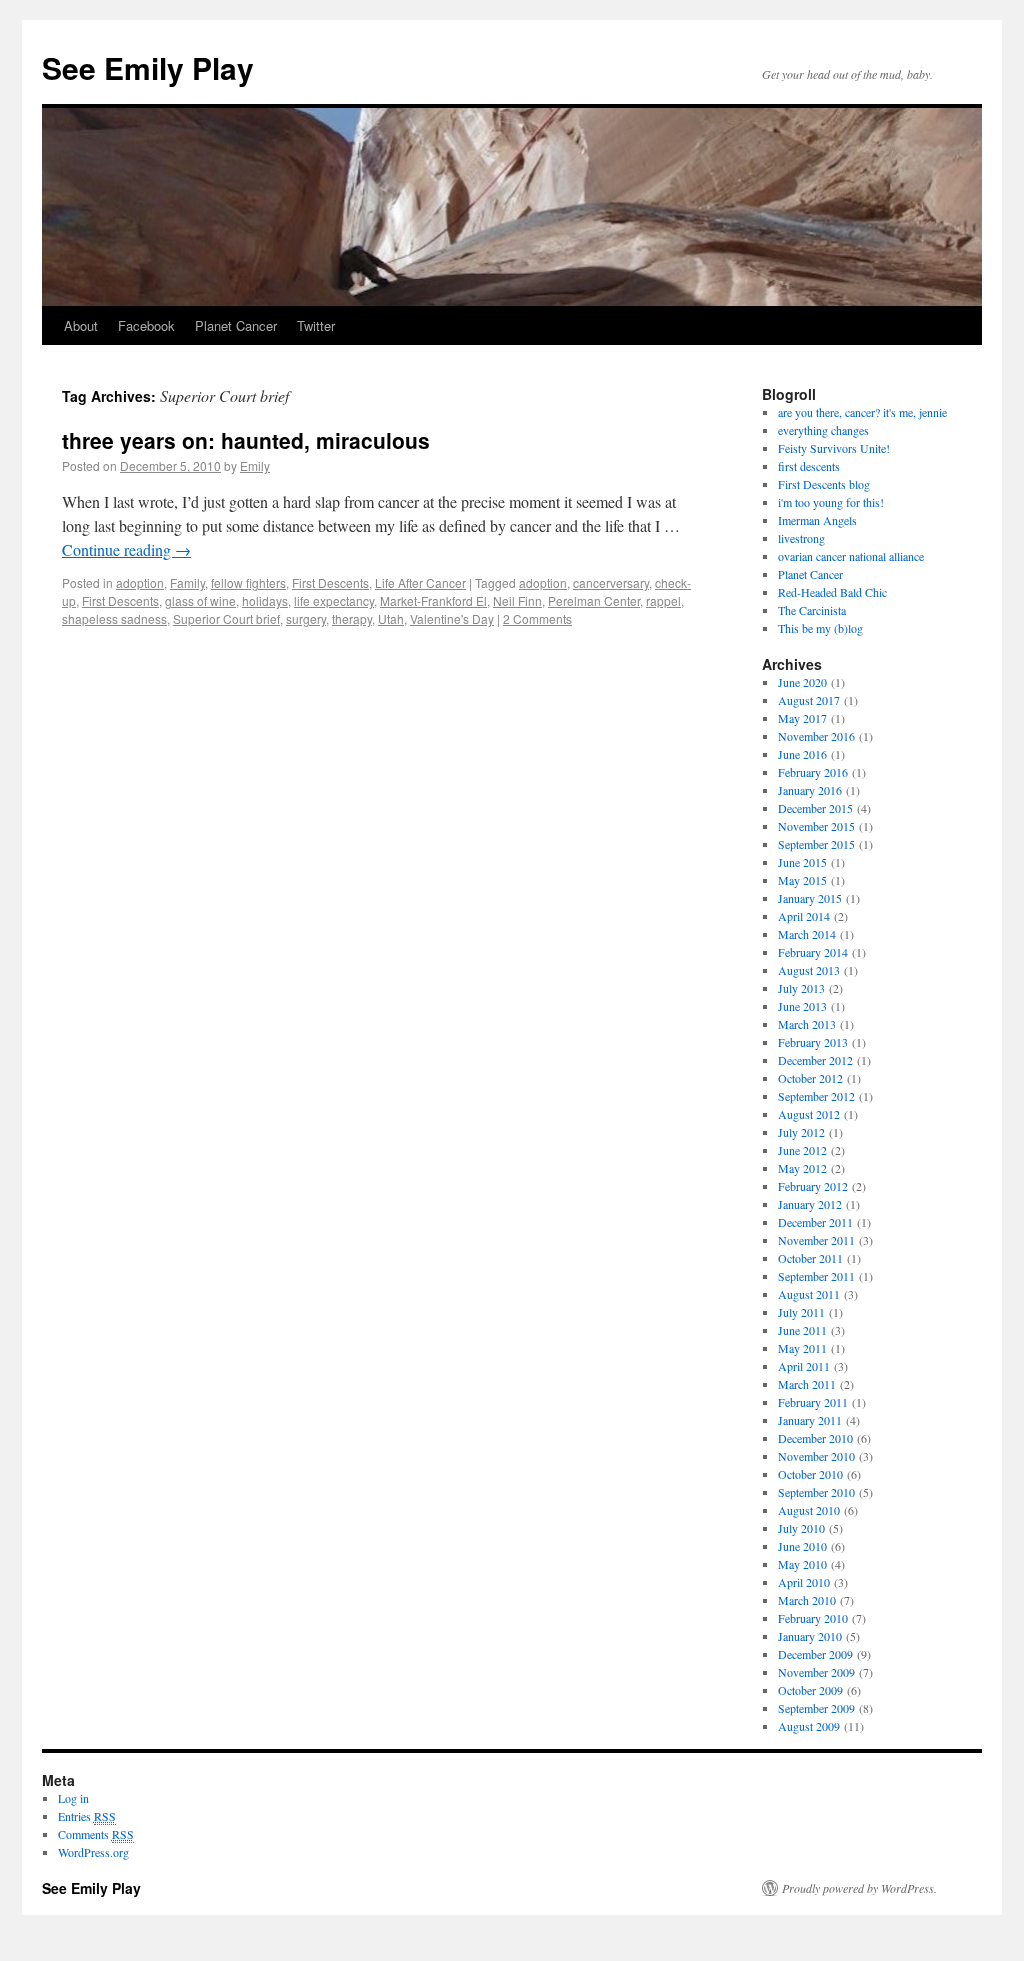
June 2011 (802, 1330)
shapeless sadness (114, 618)
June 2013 (802, 1006)
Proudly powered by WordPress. (859, 1888)
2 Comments (537, 618)
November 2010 (816, 1456)
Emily (255, 465)
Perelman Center (594, 600)
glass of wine (200, 600)
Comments (96, 1834)
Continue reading (126, 549)
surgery (306, 618)
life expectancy (334, 600)
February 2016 (813, 772)
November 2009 (816, 1672)
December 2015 (815, 808)
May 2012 (802, 1168)
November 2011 (816, 1240)
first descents (809, 466)
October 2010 (810, 1474)
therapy (352, 618)
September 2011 (816, 1276)
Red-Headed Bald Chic (832, 592)
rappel (663, 600)
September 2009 (816, 1708)
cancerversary (611, 582)
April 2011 (804, 1366)
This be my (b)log (820, 628)
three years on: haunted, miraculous (246, 440)
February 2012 (813, 1186)
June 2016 (802, 754)
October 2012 (810, 1078)
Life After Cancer (420, 582)
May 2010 (802, 1564)
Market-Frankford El (433, 600)
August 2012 (809, 1114)
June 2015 (802, 862)
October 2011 (810, 1258)
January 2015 (810, 898)
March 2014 (807, 934)
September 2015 (816, 844)
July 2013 (801, 988)
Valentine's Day (452, 618)
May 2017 (802, 718)
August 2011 (809, 1294)
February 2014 (813, 952)
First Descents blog (824, 484)
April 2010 (804, 1582)
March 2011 (807, 1384)
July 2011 (801, 1312)
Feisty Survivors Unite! (834, 448)
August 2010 (809, 1510)
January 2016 (810, 790)
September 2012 (816, 1096)
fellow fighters (248, 582)
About (81, 325)
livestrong (801, 538)
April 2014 (804, 916)
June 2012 (802, 1150)
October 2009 (810, 1690)
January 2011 (810, 1420)
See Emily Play (148, 67)
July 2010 (801, 1528)
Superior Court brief (226, 618)
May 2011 (802, 1348)
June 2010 (802, 1546)
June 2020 (802, 682)
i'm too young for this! (831, 502)
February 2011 (813, 1402)
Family (187, 582)
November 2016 (816, 736)
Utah (391, 618)
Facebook (146, 325)
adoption (140, 582)
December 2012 (815, 1060)
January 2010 (810, 1636)
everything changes (823, 430)
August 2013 (809, 970)
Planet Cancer (236, 325)
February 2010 (813, 1618)
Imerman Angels (817, 520)
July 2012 (801, 1132)
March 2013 (807, 1024)
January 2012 (810, 1204)
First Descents (330, 582)
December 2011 (815, 1222)
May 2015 (802, 880)
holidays (265, 600)
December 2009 (815, 1654)
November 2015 (816, 826)
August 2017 (809, 700)
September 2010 (816, 1492)
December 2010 (815, 1438)
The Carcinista (812, 610)
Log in (73, 1798)
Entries (87, 1816)
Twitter (316, 325)
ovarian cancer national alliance (851, 556)
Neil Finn (517, 600)
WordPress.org (93, 1852)
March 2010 (807, 1600)
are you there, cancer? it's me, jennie (862, 412)
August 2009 (809, 1726)
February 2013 (813, 1042)
